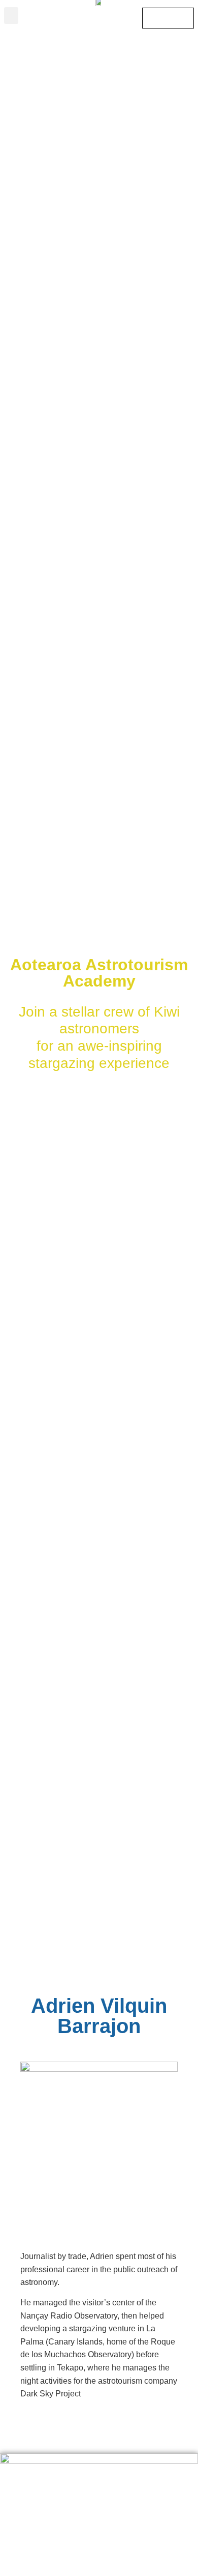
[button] (11, 16)
